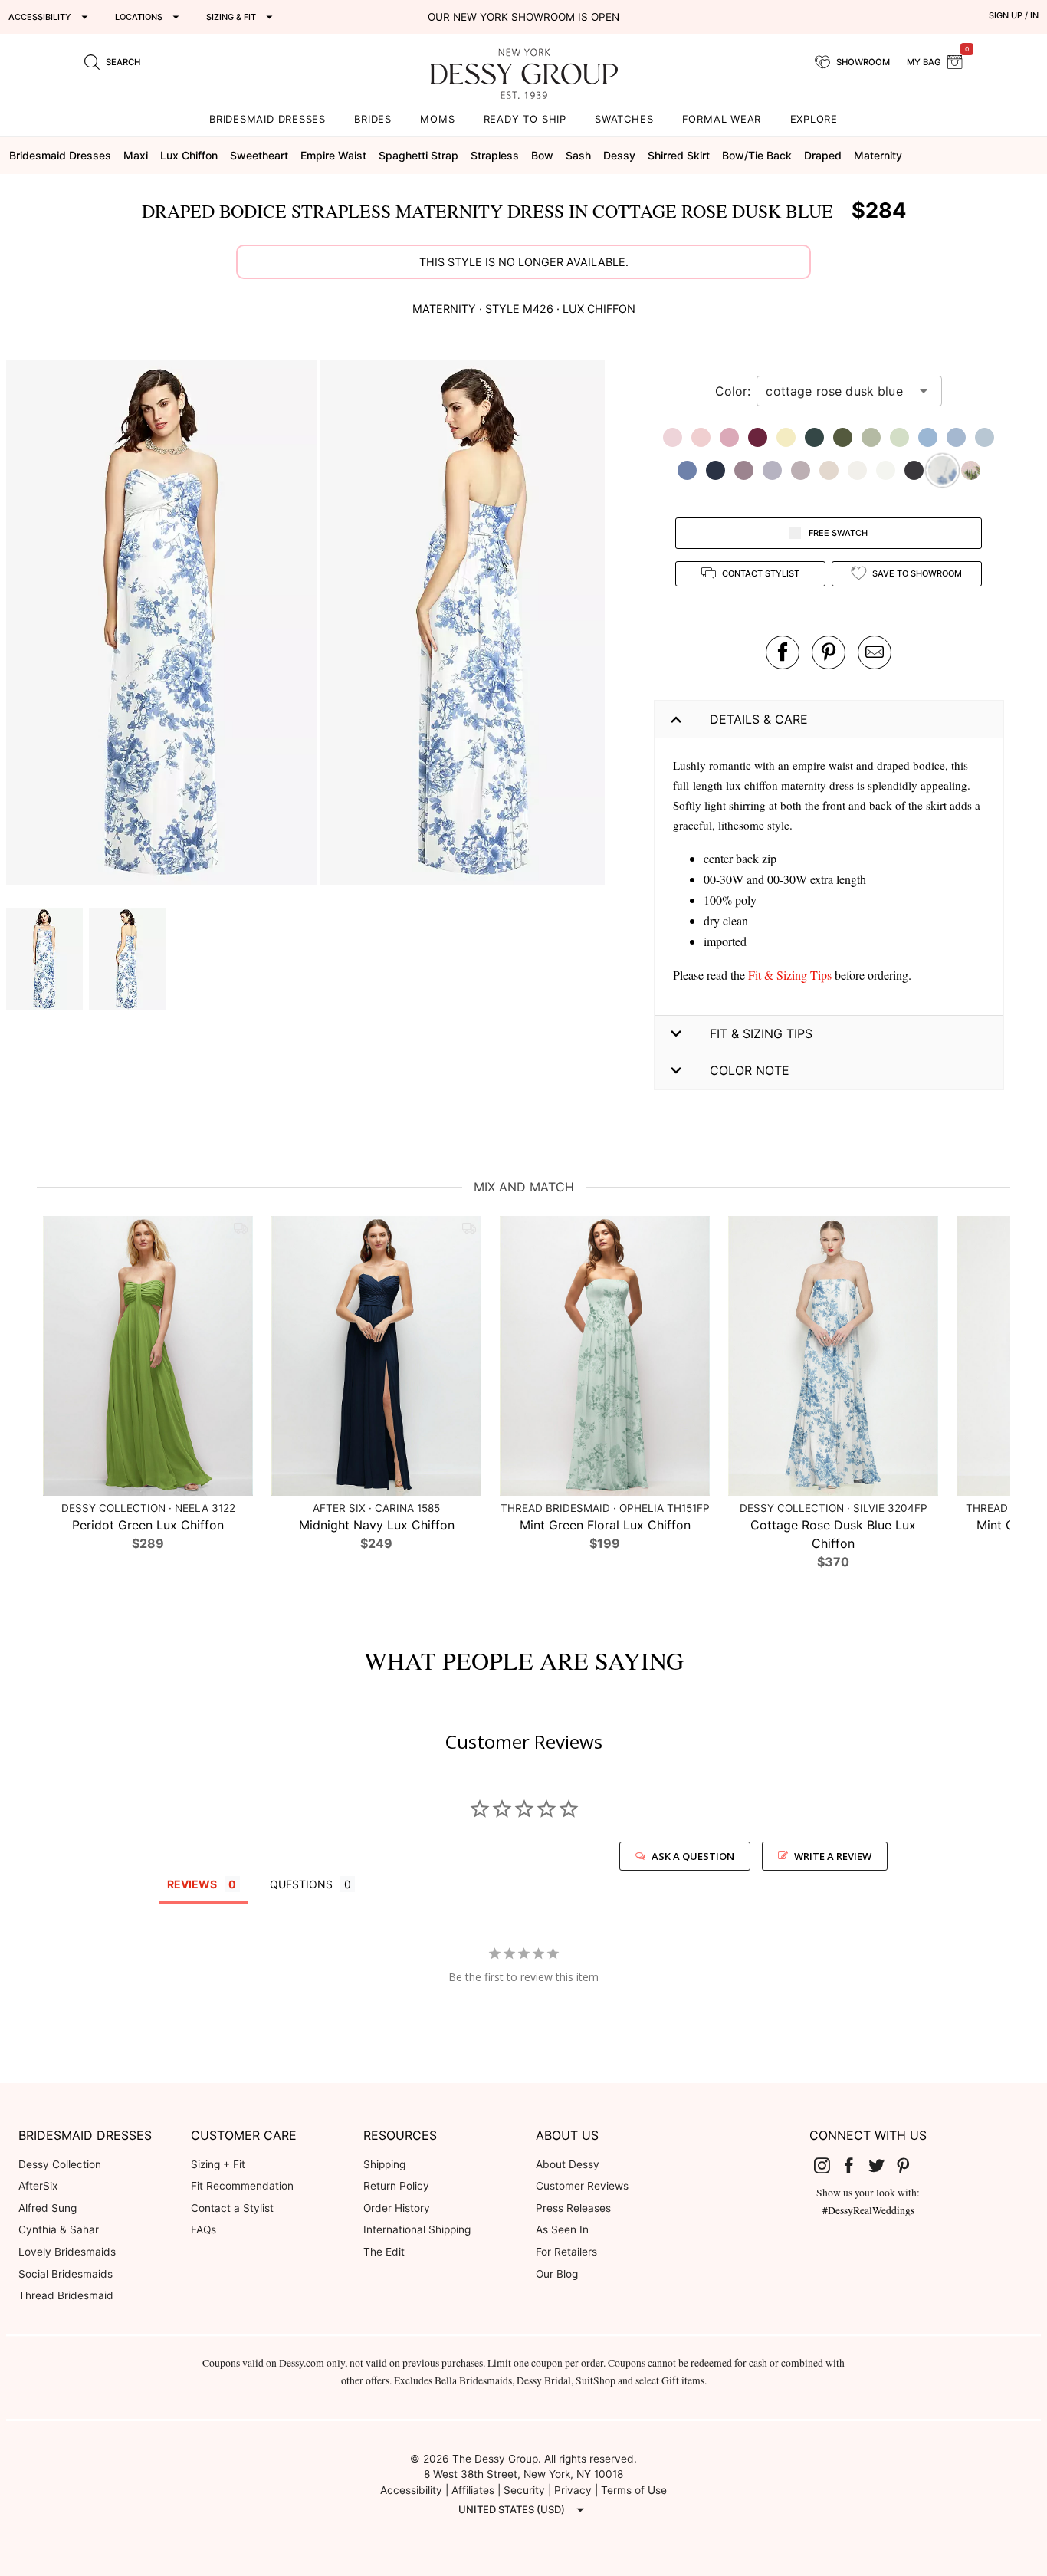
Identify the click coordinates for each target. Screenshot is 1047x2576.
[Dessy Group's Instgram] (828, 2165)
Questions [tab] (301, 1884)
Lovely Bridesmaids (67, 2252)
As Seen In (562, 2229)
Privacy (573, 2490)
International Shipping (417, 2229)
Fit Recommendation (242, 2186)
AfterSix (38, 2186)
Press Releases (573, 2208)
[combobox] (838, 391)
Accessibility (411, 2490)
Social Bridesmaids (66, 2274)
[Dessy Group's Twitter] (882, 2165)
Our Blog (557, 2274)
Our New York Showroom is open (523, 17)
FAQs (203, 2229)
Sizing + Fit (218, 2164)
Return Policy (396, 2186)
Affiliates (473, 2490)
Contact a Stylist (232, 2208)
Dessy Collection (60, 2164)
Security (524, 2490)
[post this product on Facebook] (783, 652)
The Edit (384, 2252)
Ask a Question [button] (693, 1856)
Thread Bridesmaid (66, 2295)
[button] (163, 625)
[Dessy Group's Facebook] (855, 2165)
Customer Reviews (582, 2186)
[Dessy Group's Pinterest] (910, 2165)
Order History (397, 2208)
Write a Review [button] (833, 1856)
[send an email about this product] (875, 652)
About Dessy (568, 2164)
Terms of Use (634, 2490)
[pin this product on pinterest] (829, 652)
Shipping (384, 2164)
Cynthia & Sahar (59, 2229)
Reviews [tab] (192, 1884)
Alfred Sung (48, 2208)
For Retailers (566, 2252)
